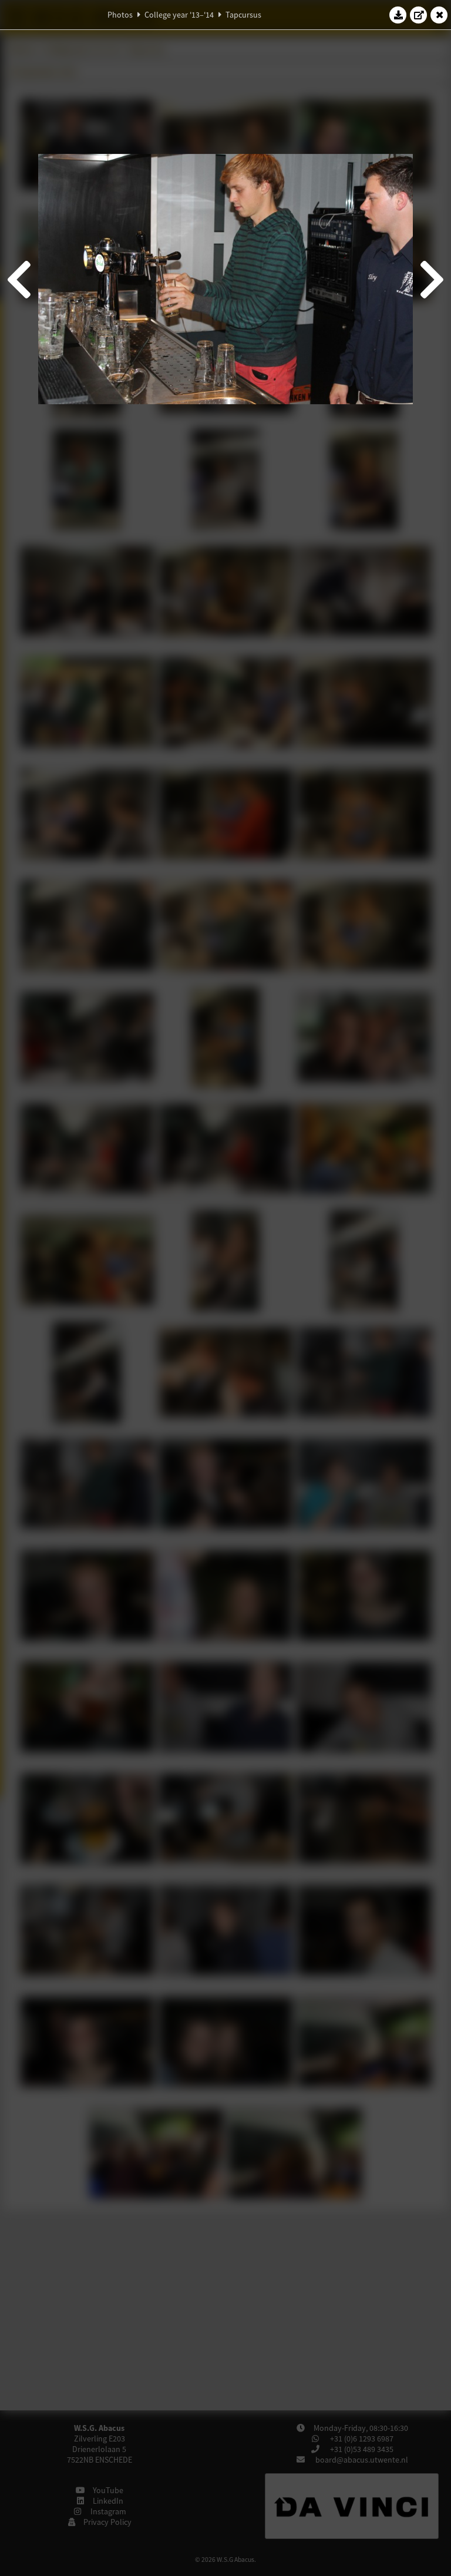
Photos (120, 15)
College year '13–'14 (179, 15)
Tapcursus (243, 15)
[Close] (439, 15)
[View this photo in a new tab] (419, 15)
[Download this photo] (398, 15)
